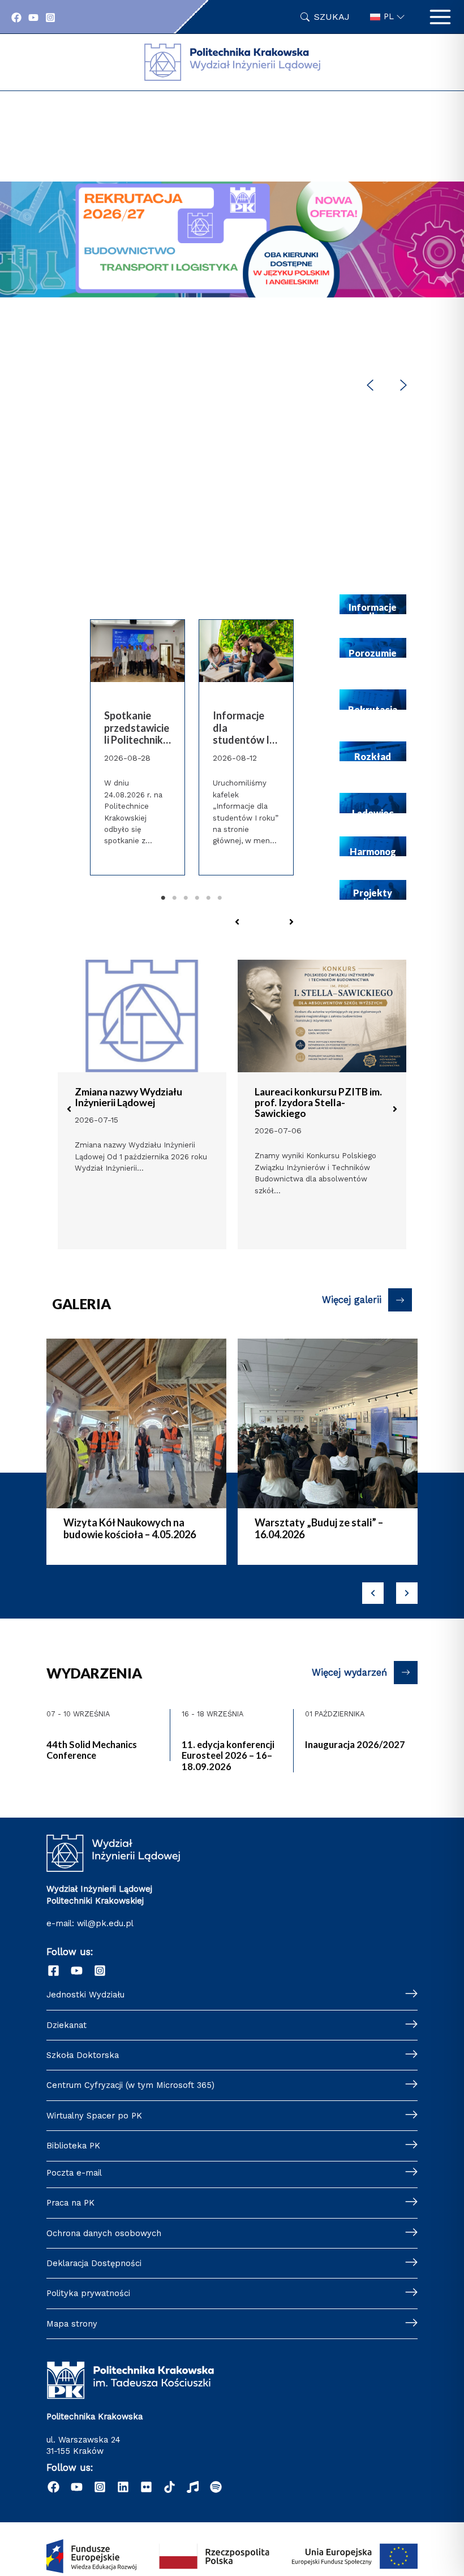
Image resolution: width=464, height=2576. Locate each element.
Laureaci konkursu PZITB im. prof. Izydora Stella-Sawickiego (318, 1103)
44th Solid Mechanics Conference (92, 1750)
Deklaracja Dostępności (94, 2263)
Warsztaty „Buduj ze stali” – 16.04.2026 (319, 1529)
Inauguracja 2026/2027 (355, 1744)
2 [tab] (175, 898)
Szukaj (332, 17)
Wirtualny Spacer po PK (94, 2116)
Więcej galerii (352, 1300)
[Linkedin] (123, 2487)
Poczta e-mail (74, 2173)
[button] (232, 295)
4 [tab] (197, 898)
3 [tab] (186, 898)
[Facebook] (16, 18)
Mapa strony (72, 2324)
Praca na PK (70, 2203)
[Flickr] (146, 2487)
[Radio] (193, 2487)
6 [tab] (220, 898)
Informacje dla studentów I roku (241, 728)
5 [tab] (209, 898)
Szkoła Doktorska (83, 2055)
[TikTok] (169, 2487)
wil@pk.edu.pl (105, 1923)
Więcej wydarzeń (349, 1673)
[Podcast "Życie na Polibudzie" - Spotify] (216, 2487)
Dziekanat (66, 2025)
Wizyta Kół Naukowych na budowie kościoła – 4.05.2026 (130, 1529)
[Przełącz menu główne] (440, 17)
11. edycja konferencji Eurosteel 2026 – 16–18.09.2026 (228, 1755)
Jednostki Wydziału (85, 1995)
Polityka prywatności (88, 2293)
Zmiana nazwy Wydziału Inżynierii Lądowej (128, 1097)
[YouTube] (33, 18)
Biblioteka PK (73, 2146)
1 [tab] (164, 898)
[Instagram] (50, 18)
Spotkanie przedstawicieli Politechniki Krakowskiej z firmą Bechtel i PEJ (137, 728)
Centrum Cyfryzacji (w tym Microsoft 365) (130, 2085)
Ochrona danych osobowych (104, 2233)
